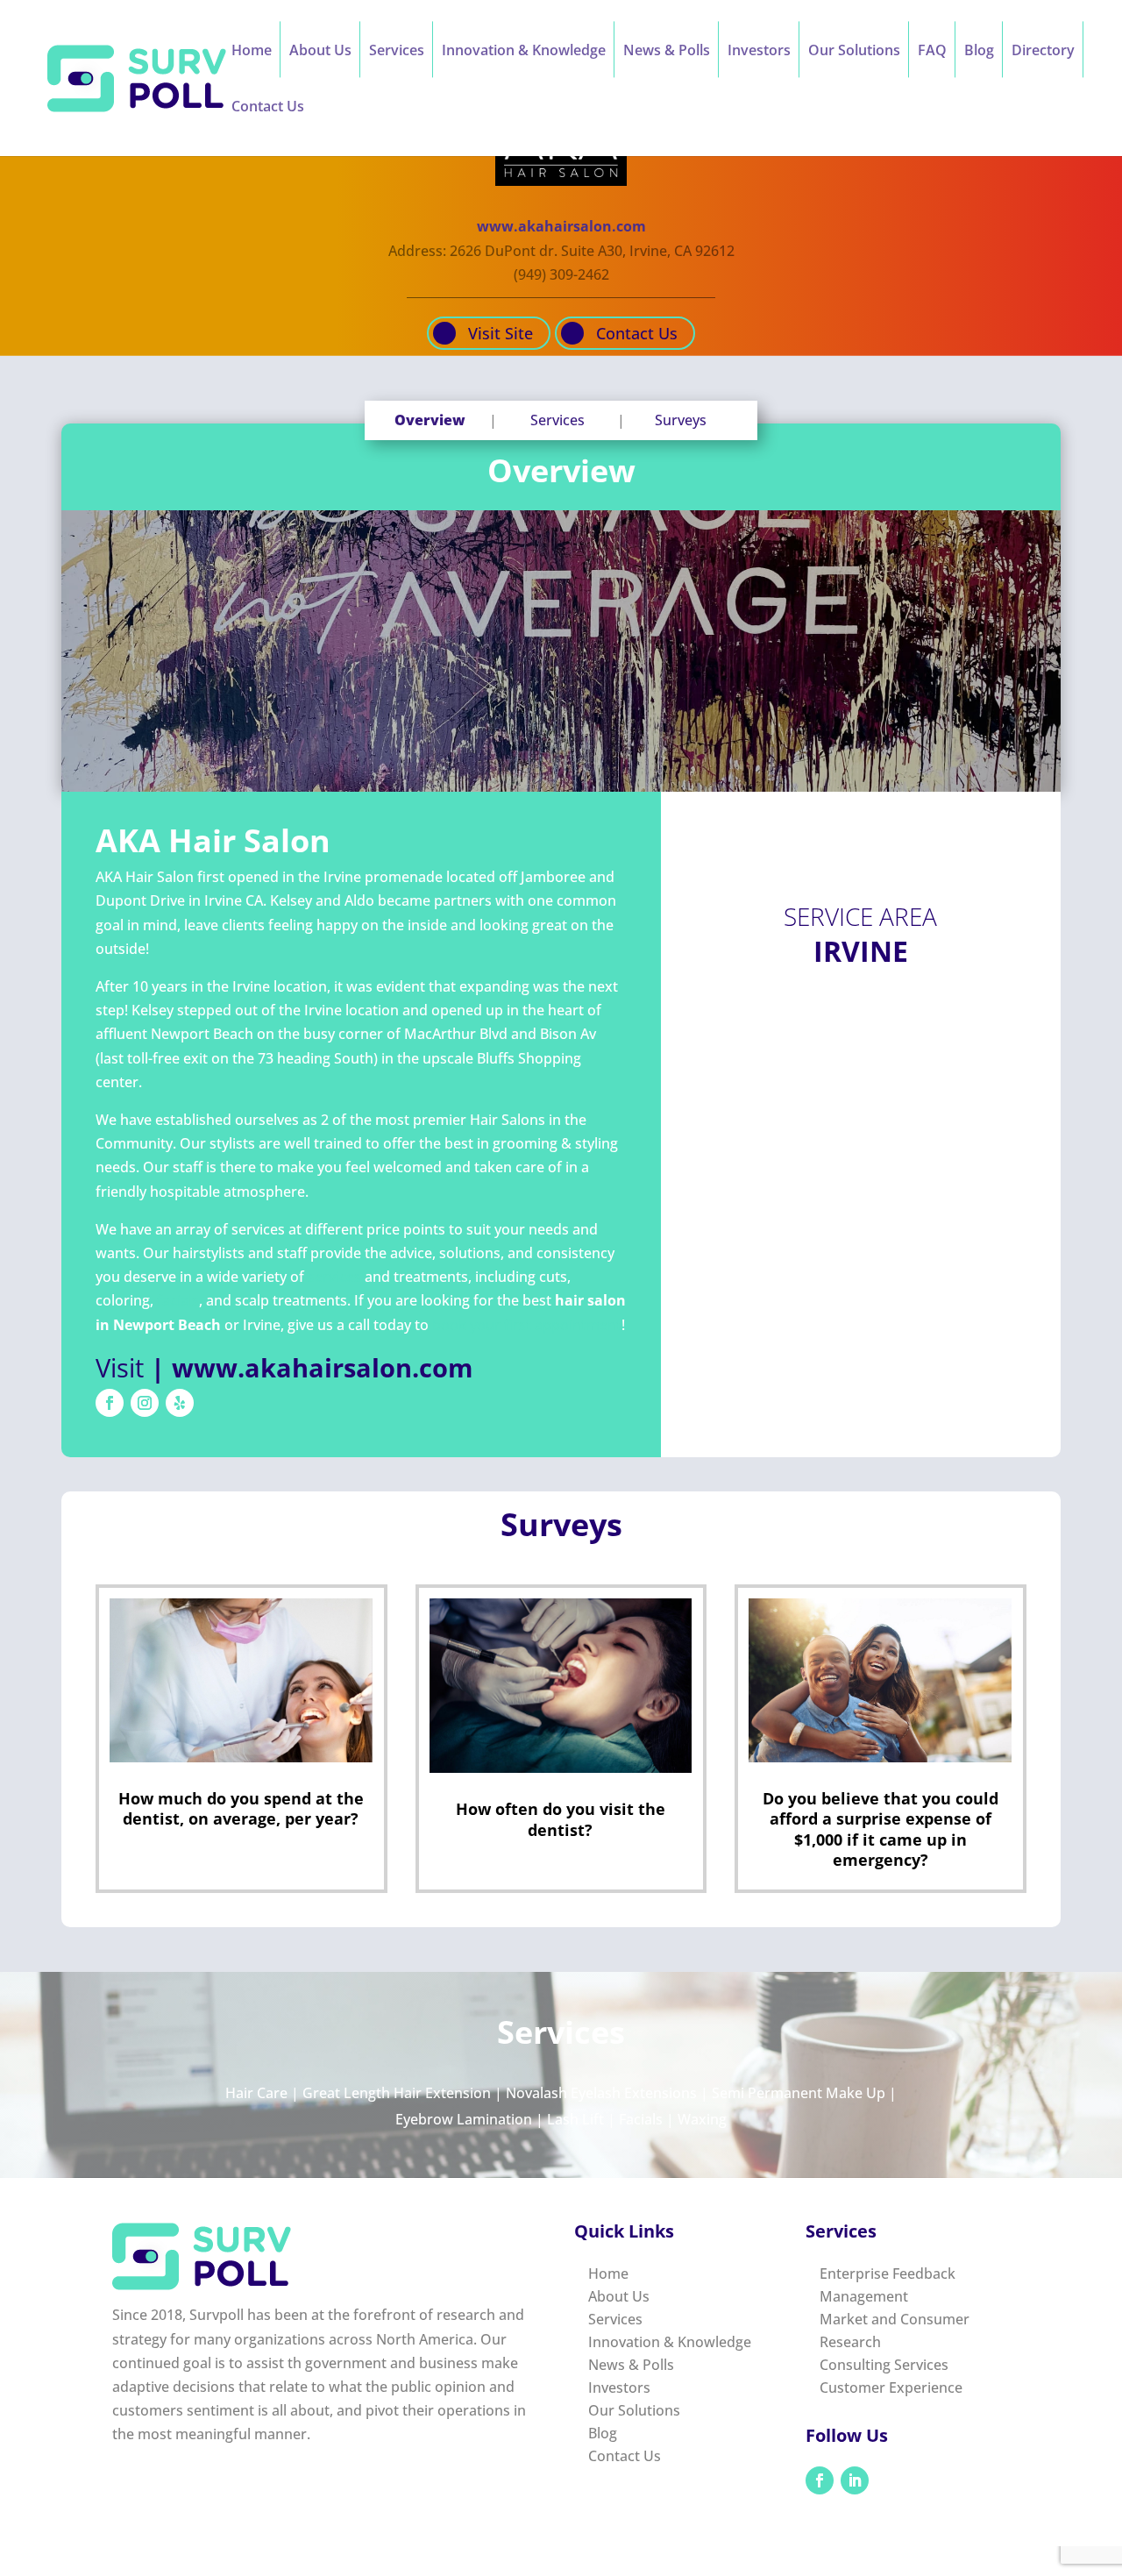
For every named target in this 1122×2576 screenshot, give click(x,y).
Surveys (681, 420)
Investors (759, 52)
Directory (1043, 52)
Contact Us (268, 108)
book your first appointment (527, 1325)
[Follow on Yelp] (180, 1403)
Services (397, 52)
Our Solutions (854, 52)
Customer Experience (891, 2387)
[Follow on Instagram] (145, 1403)
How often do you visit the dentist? (561, 1819)
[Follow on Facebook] (110, 1403)
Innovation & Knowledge (524, 52)
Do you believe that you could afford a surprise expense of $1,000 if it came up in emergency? (881, 1829)
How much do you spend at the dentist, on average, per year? (241, 1808)
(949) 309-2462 (561, 274)
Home (252, 52)
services (334, 1277)
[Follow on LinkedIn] (855, 2480)
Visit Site (501, 333)
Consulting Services (884, 2365)
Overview (430, 420)
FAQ (932, 52)
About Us (320, 52)
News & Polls (667, 52)
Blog (979, 52)
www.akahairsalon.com (561, 226)
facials (178, 1300)
